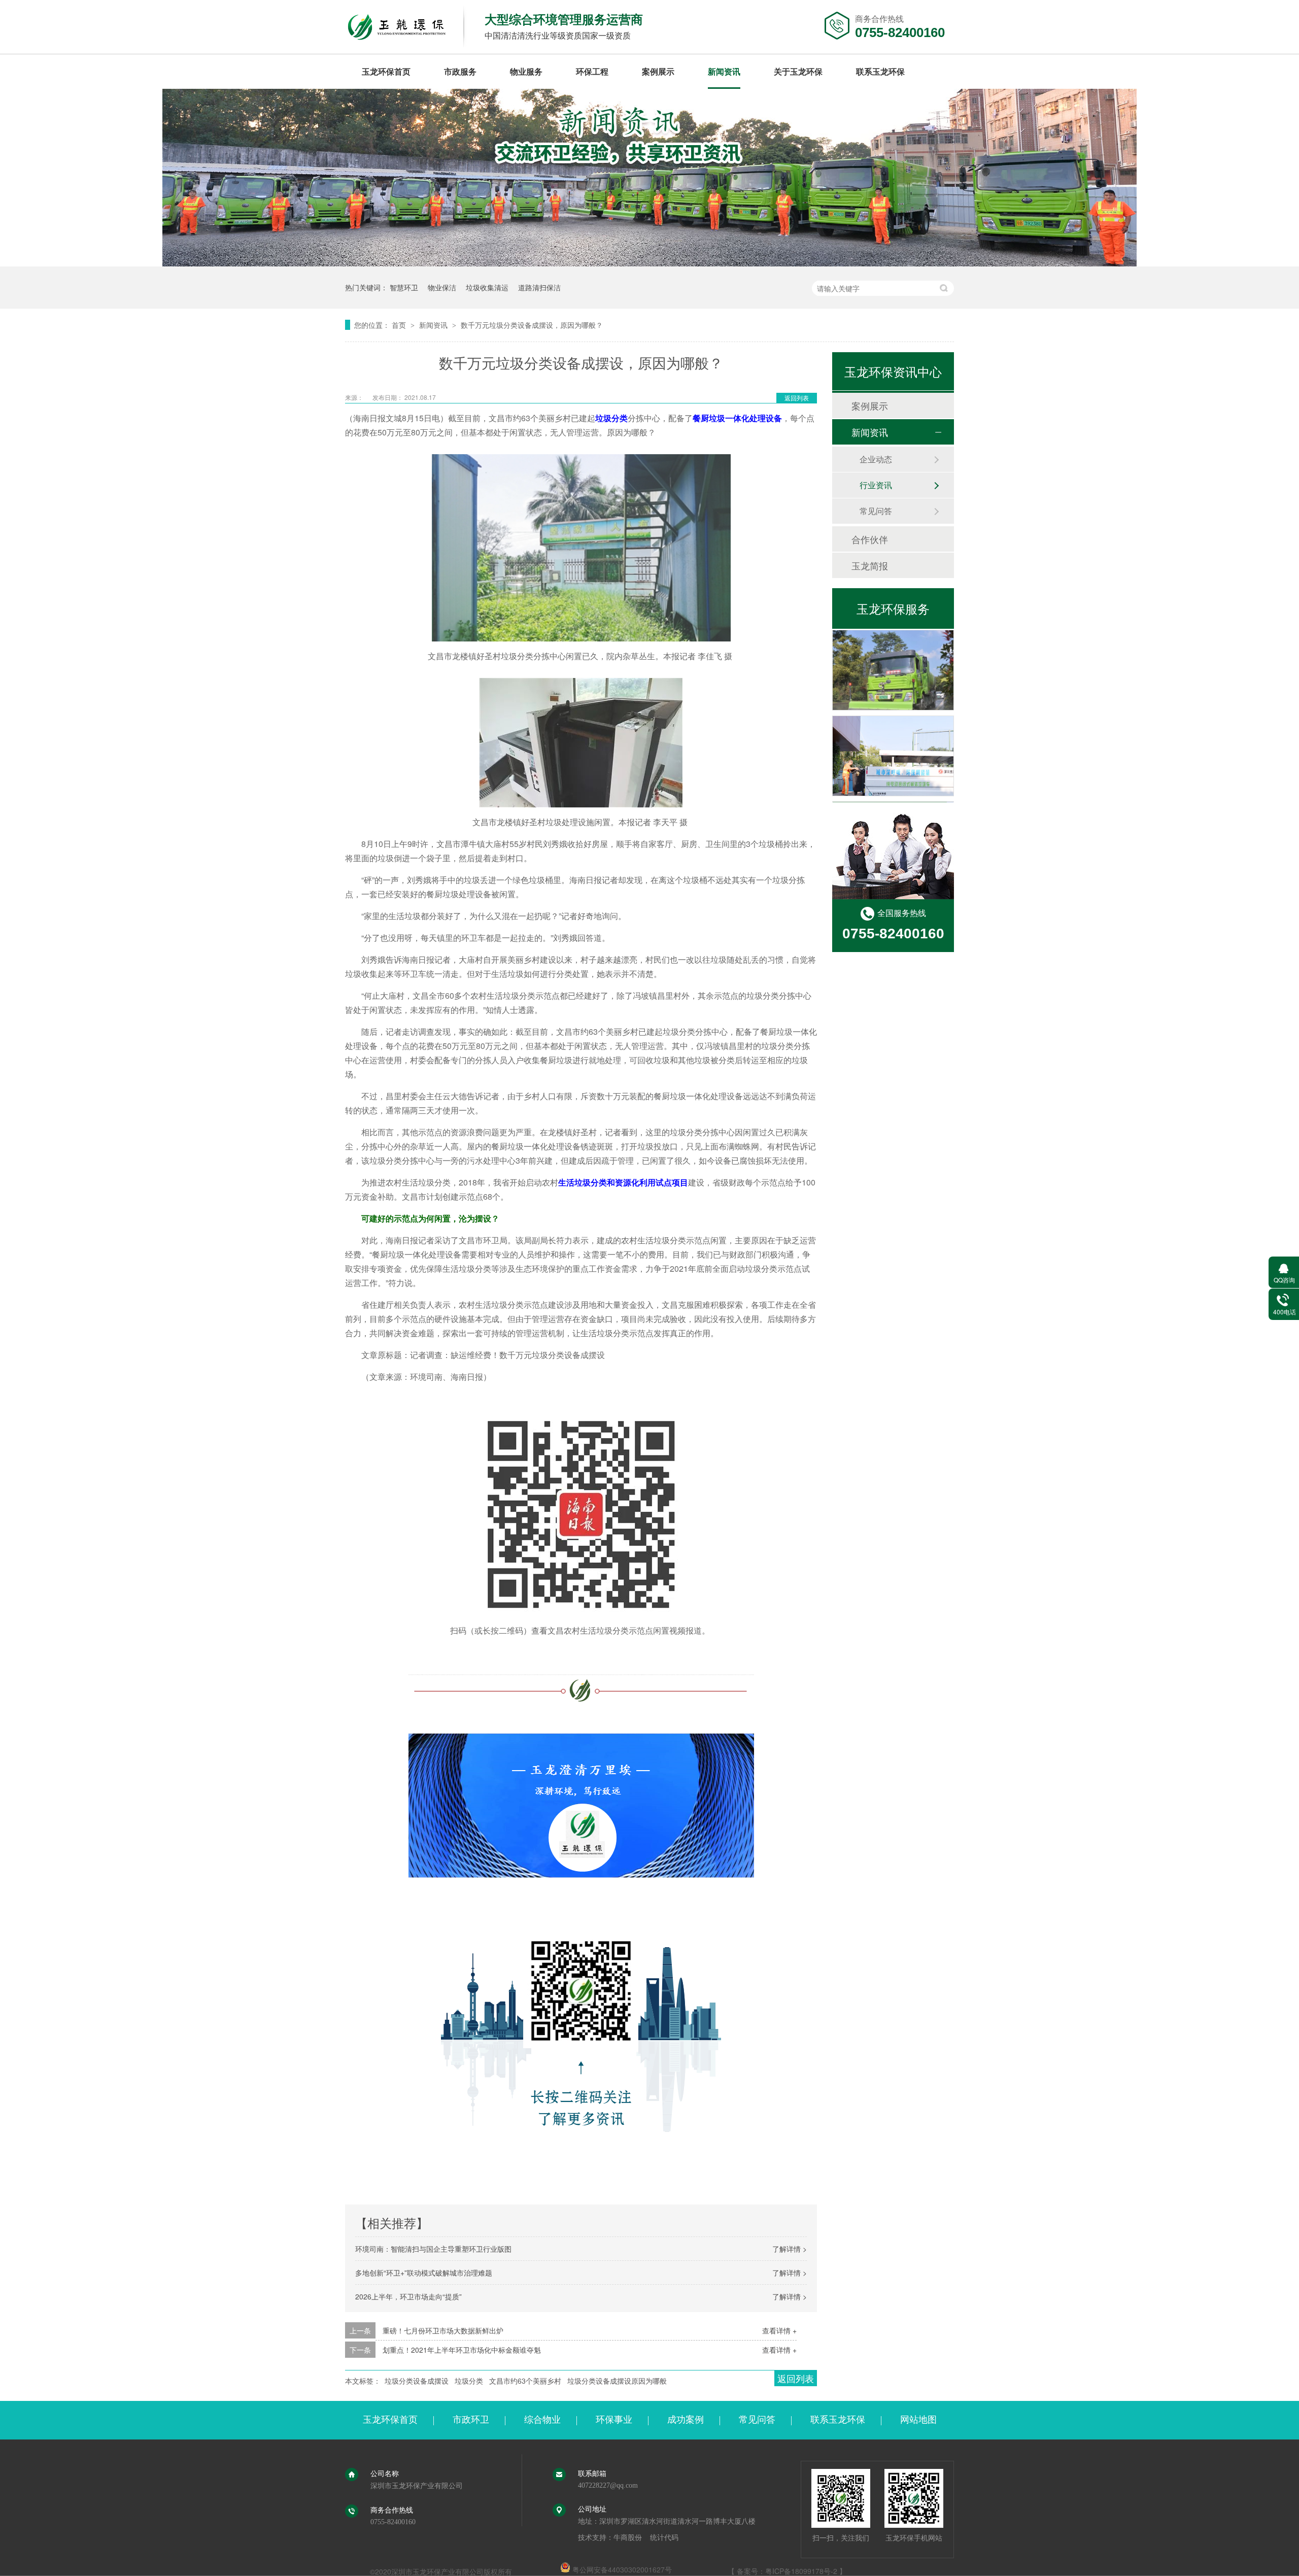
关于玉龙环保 (798, 71)
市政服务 (460, 71)
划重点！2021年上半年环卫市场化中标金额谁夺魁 (462, 2350)
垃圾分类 (469, 2381)
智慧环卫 (404, 287)
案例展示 (658, 71)
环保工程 (592, 71)
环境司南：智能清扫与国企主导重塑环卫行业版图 (433, 2249)
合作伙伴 (870, 539)
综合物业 (542, 2420)
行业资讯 (876, 485)
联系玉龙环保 (880, 71)
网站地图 (918, 2420)
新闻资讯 (724, 71)
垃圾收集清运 (487, 287)
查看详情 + (779, 2330)
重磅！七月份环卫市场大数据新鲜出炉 (443, 2330)
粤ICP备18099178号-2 (801, 2571)
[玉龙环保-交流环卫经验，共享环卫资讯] (649, 263)
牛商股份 (628, 2538)
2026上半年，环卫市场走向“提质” (408, 2296)
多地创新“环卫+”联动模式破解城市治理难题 (424, 2273)
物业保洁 (442, 287)
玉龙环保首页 (386, 71)
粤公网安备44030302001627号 (621, 2569)
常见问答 (876, 511)
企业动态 (876, 459)
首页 (400, 325)
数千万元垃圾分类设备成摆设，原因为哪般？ (532, 325)
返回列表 (797, 398)
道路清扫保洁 (539, 287)
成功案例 (686, 2420)
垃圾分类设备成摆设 (417, 2381)
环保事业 (614, 2420)
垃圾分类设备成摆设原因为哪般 (617, 2381)
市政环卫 (471, 2420)
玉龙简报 (870, 565)
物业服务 (526, 71)
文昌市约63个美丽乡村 (525, 2381)
